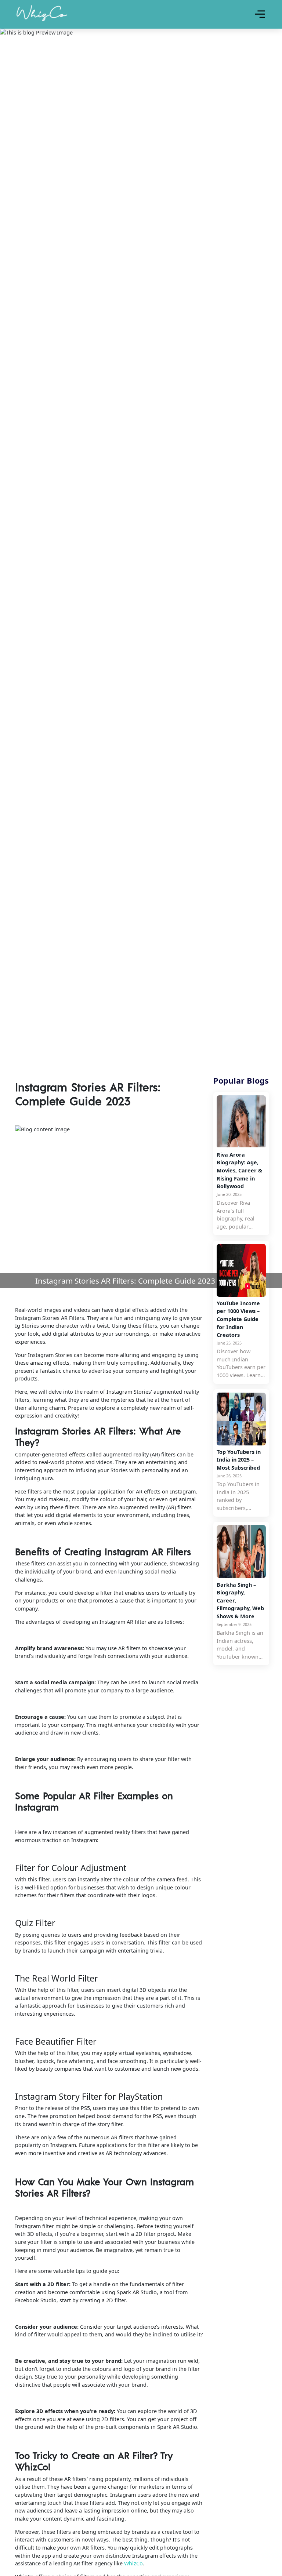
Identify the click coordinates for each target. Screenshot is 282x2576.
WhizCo (133, 2563)
